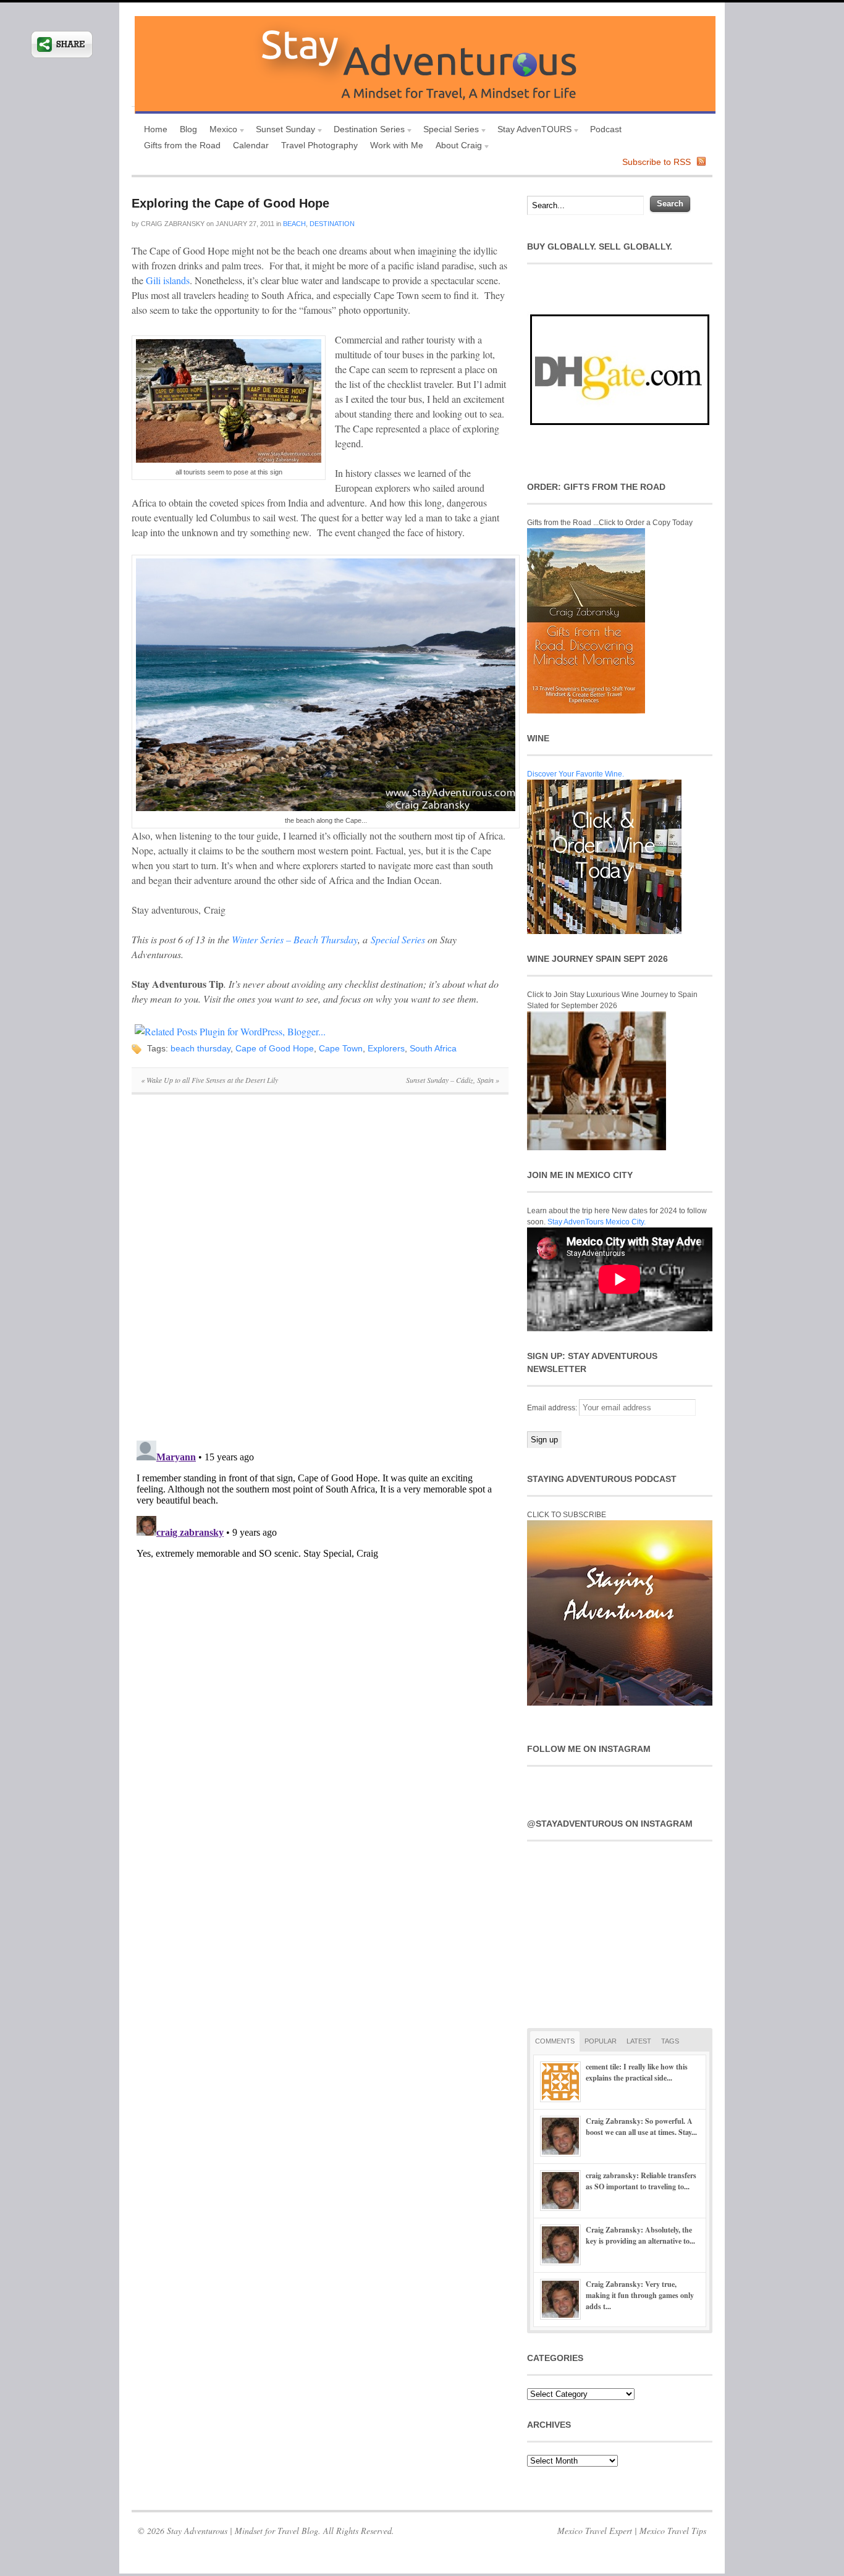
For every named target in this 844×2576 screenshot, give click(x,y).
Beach (294, 224)
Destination (332, 224)
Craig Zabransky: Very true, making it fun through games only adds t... (640, 2295)
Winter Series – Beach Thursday (295, 939)
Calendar (251, 145)
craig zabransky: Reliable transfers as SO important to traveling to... (641, 2181)
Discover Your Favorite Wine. (576, 774)
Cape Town (341, 1048)
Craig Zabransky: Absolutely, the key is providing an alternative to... (640, 2235)
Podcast (606, 129)
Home (156, 129)
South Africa (433, 1048)
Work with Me (397, 145)
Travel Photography (319, 145)
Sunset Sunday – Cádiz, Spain (453, 1080)
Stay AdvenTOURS (531, 131)
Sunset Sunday (282, 131)
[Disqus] (320, 1274)
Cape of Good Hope (275, 1048)
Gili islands (168, 280)
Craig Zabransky (173, 224)
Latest (639, 2041)
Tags (670, 2041)
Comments (555, 2041)
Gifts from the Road (182, 145)
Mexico (220, 131)
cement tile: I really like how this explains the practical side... (637, 2072)
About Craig (456, 147)
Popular (601, 2041)
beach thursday (200, 1048)
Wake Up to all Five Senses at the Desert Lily (209, 1080)
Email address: (553, 1408)
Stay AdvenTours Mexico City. (597, 1222)
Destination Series (366, 131)
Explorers (386, 1048)
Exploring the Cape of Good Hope (230, 203)
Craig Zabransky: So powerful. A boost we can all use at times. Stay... (641, 2127)
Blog (188, 129)
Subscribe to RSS (656, 162)
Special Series (448, 131)
